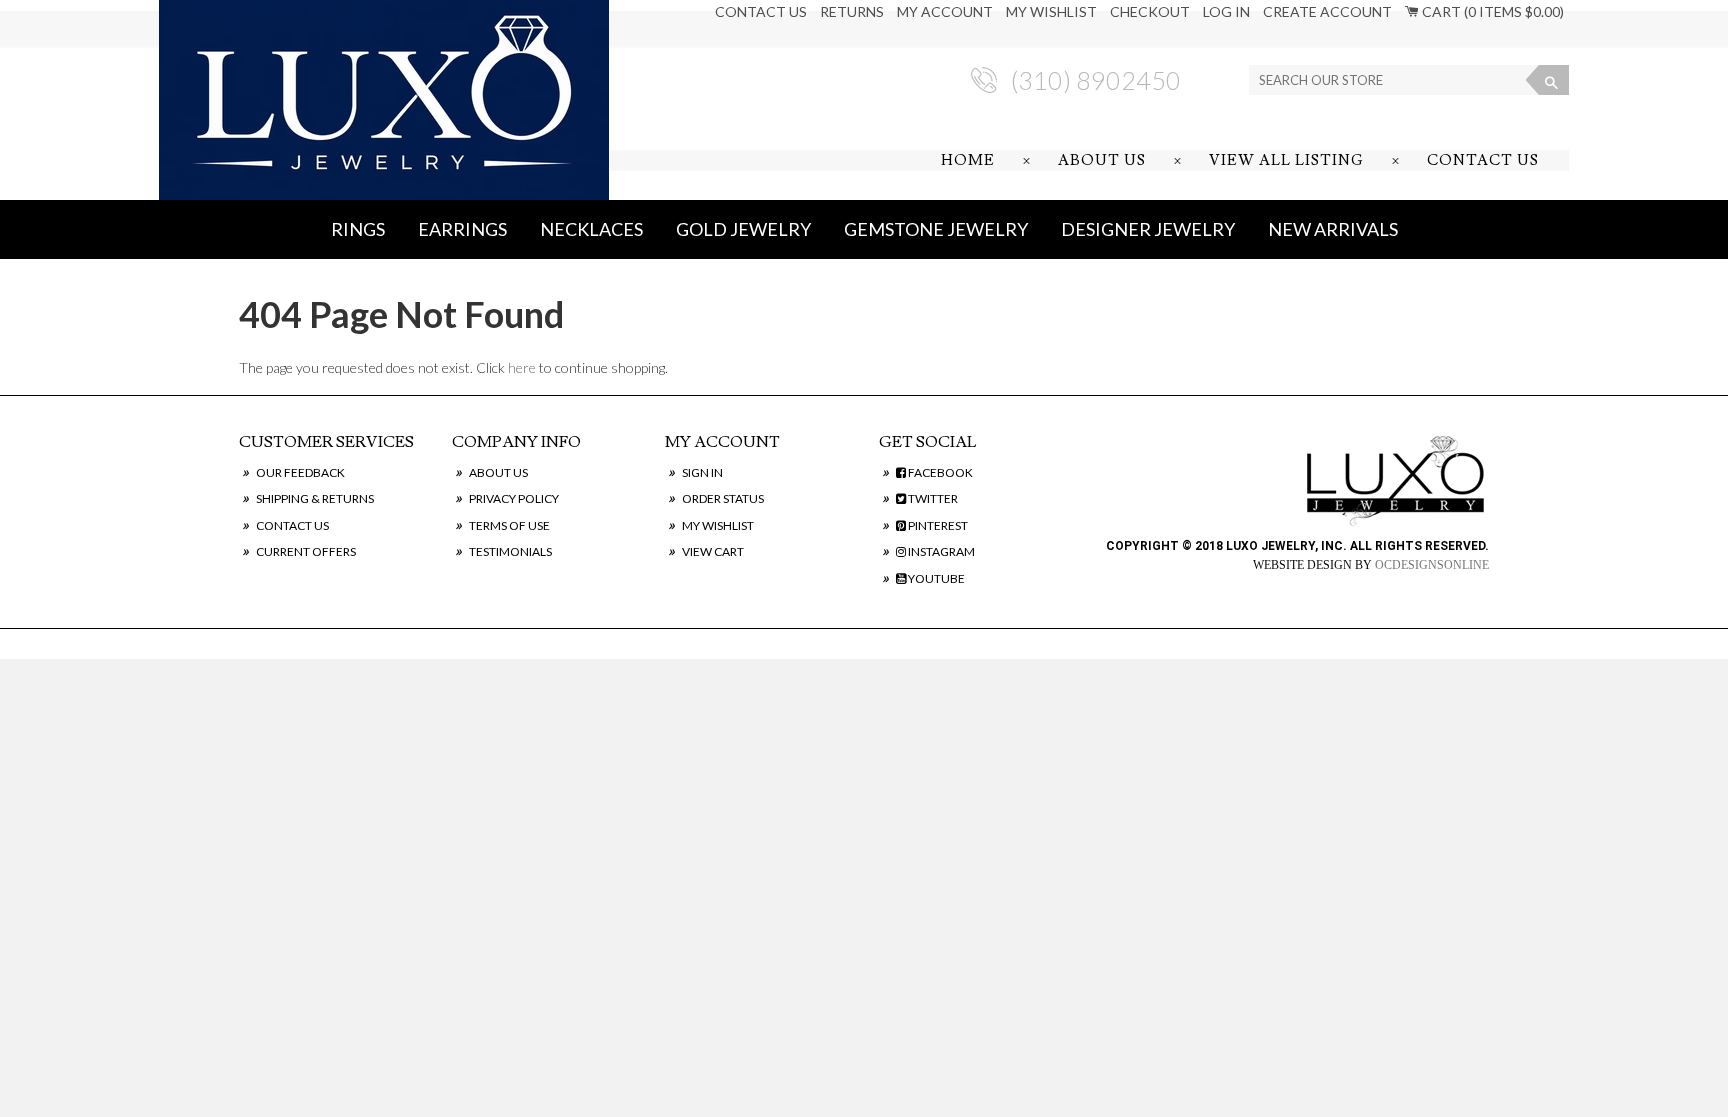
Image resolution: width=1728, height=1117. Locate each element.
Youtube (935, 578)
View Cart (713, 551)
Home (968, 160)
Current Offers (306, 551)
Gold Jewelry (743, 229)
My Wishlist (1051, 11)
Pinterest (937, 525)
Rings (358, 229)
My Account (945, 11)
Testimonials (510, 551)
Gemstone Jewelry (936, 229)
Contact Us (761, 11)
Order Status (723, 498)
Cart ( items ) (1491, 11)
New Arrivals (1333, 229)
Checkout (1150, 11)
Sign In (702, 472)
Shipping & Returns (315, 498)
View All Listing (1286, 160)
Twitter (932, 498)
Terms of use (509, 525)
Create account (1327, 11)
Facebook (939, 472)
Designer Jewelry (1148, 229)
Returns (852, 11)
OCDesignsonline (1432, 565)
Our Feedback (300, 472)
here (522, 367)
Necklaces (591, 229)
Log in (1226, 11)
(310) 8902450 (1096, 80)
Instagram (940, 551)
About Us (1102, 160)
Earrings (462, 229)
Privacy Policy (514, 498)
